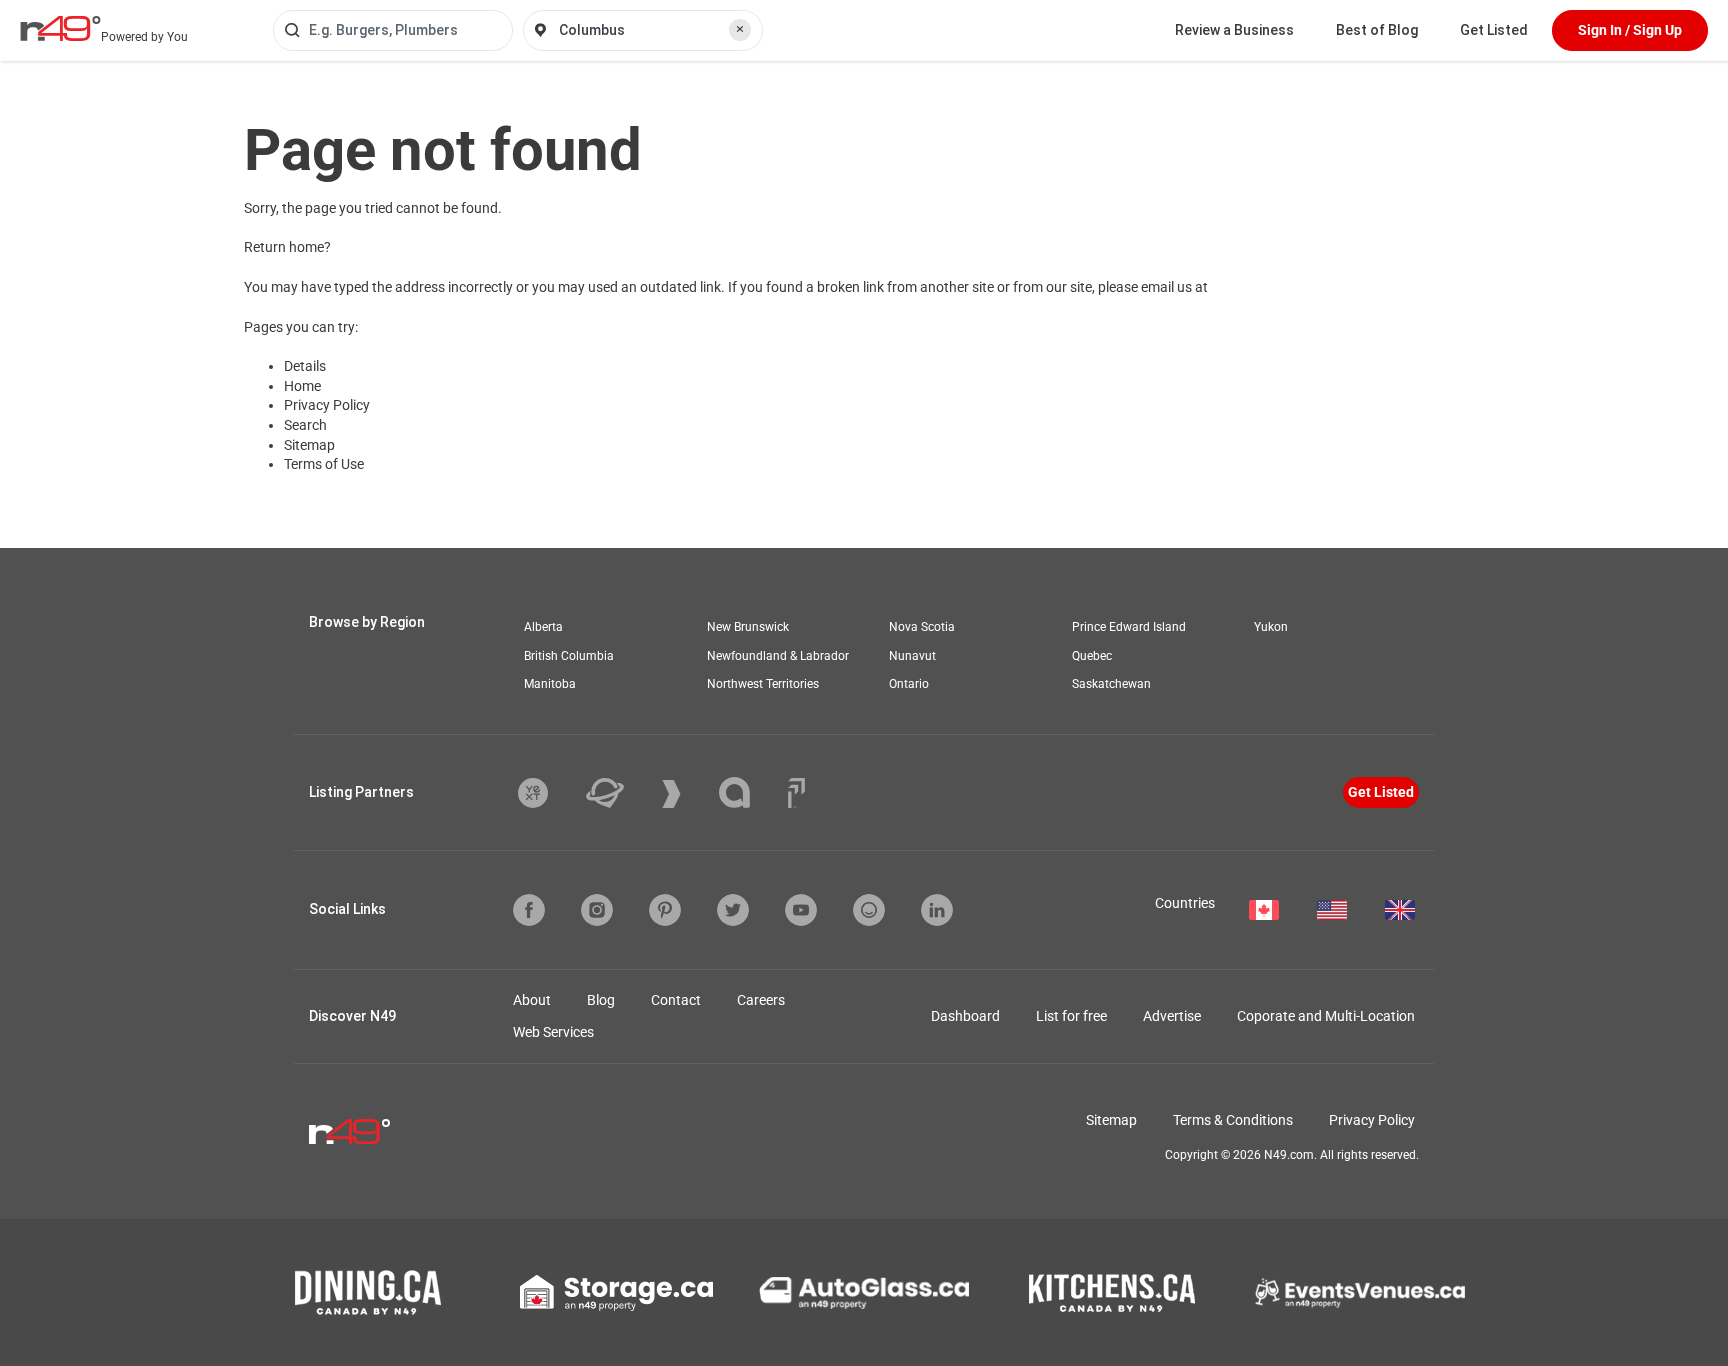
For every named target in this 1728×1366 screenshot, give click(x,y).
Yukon (1271, 627)
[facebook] (529, 910)
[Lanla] (749, 792)
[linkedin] (937, 910)
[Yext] (548, 793)
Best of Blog (1377, 30)
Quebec (1092, 656)
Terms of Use (324, 464)
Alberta (543, 627)
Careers (761, 1000)
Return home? (287, 247)
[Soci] (796, 793)
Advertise (1172, 1016)
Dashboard (965, 1016)
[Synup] (686, 794)
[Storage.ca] (616, 1293)
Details (305, 366)
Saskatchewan (1111, 684)
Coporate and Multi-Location (1326, 1016)
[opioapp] (869, 910)
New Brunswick (748, 627)
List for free (1071, 1016)
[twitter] (733, 910)
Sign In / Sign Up (1630, 30)
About (532, 1000)
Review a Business (1234, 30)
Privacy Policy (327, 405)
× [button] (740, 29)
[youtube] (801, 910)
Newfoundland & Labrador (778, 656)
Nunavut (912, 656)
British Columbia (569, 656)
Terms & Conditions (1233, 1120)
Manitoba (550, 684)
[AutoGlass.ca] (864, 1293)
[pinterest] (665, 910)
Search (305, 425)
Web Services (553, 1032)
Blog (601, 1000)
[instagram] (597, 910)
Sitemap (309, 445)
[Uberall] (620, 793)
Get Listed (1494, 30)
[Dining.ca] (368, 1292)
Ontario (909, 684)
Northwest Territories (763, 684)
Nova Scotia (922, 627)
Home (302, 386)
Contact (676, 1000)
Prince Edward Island (1129, 627)
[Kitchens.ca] (1112, 1293)
